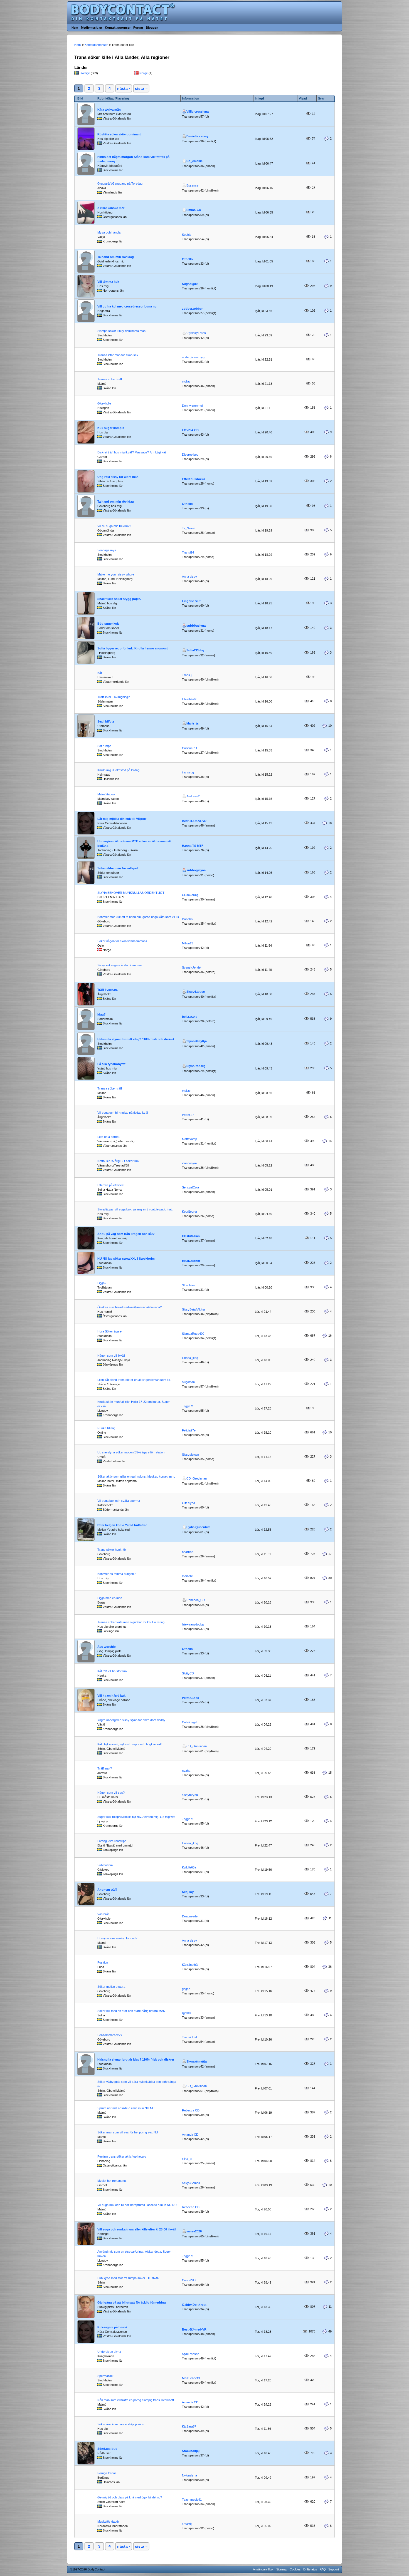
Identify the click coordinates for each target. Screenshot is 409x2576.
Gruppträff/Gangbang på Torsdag (120, 183)
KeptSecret (189, 1212)
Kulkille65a (189, 1867)
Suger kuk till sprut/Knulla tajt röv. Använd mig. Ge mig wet (136, 1817)
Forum (138, 28)
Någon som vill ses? (111, 1793)
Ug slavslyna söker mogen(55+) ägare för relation (131, 1452)
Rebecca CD (191, 2110)
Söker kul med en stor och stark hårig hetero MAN (131, 2011)
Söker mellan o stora (111, 1987)
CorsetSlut (189, 2280)
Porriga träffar (107, 2473)
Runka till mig (106, 1428)
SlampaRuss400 (193, 1334)
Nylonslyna (189, 2475)
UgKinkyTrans (196, 333)
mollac (186, 381)
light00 (186, 2013)
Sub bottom (105, 1865)
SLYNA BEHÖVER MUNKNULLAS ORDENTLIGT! (131, 893)
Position (103, 1962)
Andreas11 (194, 796)
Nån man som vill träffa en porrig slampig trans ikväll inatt (136, 2400)
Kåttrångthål (190, 1965)
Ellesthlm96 (190, 699)
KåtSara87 (189, 2426)
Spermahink (105, 2376)
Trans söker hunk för (112, 1550)
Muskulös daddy (109, 2522)
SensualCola (190, 1187)
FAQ (323, 2569)
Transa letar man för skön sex (118, 355)
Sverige (85, 73)
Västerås (104, 1914)
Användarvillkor (263, 2569)
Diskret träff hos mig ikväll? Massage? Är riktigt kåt (132, 452)
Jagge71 (188, 1406)
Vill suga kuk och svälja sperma (119, 1501)
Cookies (295, 2569)
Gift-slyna (189, 1503)
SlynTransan (191, 2354)
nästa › (124, 88)
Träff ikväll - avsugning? (114, 697)
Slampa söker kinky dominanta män (121, 331)
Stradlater (189, 1285)
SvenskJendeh (192, 967)
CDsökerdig (190, 895)
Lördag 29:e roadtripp (112, 1841)
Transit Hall (190, 2037)
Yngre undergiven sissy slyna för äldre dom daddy (131, 1720)
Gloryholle (104, 403)
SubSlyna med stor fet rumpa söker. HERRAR (128, 2278)
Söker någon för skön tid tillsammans (122, 941)
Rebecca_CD (196, 1600)
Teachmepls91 (192, 2500)
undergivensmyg (193, 357)
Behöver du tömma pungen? (116, 1574)
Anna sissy (189, 577)
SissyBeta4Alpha (193, 1309)
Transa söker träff (110, 379)
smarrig (187, 2524)
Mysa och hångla (109, 232)
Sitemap (282, 2569)
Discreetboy (190, 455)
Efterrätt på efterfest (111, 1185)
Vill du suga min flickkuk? (114, 526)
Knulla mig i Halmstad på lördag (118, 770)
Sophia (187, 235)
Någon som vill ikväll (111, 1356)
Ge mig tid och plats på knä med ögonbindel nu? (130, 2497)
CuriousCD (189, 748)
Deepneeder (190, 1916)
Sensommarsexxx (110, 2035)
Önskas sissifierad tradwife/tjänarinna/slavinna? (130, 1307)
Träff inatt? (105, 1768)
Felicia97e (189, 1430)
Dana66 (187, 919)
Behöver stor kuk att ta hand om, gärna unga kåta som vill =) (138, 917)
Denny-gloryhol (192, 406)
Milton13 (188, 943)
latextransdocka (193, 1624)
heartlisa (188, 1552)
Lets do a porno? (109, 1137)
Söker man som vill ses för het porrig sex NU (128, 2132)
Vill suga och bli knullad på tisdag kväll (123, 1113)
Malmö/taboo (106, 794)
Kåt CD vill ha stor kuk (112, 1671)
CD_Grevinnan (197, 1478)
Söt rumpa (104, 746)
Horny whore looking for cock (117, 1938)
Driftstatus (310, 2569)
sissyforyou (190, 1795)
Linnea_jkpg (190, 1358)
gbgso (186, 1989)
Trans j (187, 675)
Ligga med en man (110, 1598)
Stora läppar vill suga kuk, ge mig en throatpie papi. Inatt (135, 1209)
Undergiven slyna (109, 2352)
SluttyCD (188, 1673)
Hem (75, 28)
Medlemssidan (92, 28)
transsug (188, 772)
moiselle (187, 1576)
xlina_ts (187, 2159)
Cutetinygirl (189, 1722)
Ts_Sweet (189, 528)
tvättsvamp (189, 1139)
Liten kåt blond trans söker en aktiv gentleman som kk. (134, 1380)
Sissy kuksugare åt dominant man (120, 965)
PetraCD (188, 1115)
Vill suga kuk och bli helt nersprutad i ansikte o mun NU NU (137, 2205)
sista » (141, 88)
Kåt (100, 673)
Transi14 (188, 552)
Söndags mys (107, 550)
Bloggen (152, 28)
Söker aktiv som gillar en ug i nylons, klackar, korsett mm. (136, 1476)
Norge (144, 73)
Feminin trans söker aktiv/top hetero (122, 2156)
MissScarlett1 (191, 2378)
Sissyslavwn (190, 1455)
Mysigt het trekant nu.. (112, 2181)
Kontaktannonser (118, 28)
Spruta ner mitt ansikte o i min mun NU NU (126, 2108)
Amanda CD (190, 2135)
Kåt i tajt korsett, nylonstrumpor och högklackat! (130, 1744)
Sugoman (188, 1382)
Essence (192, 185)
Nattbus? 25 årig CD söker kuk (118, 1161)
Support (334, 2569)
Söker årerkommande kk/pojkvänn (121, 2424)
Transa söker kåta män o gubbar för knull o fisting (131, 1622)
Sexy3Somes (191, 2183)
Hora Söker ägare (109, 1331)
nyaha (186, 1771)
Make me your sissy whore (116, 574)
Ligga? (102, 1283)
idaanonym (189, 1163)
